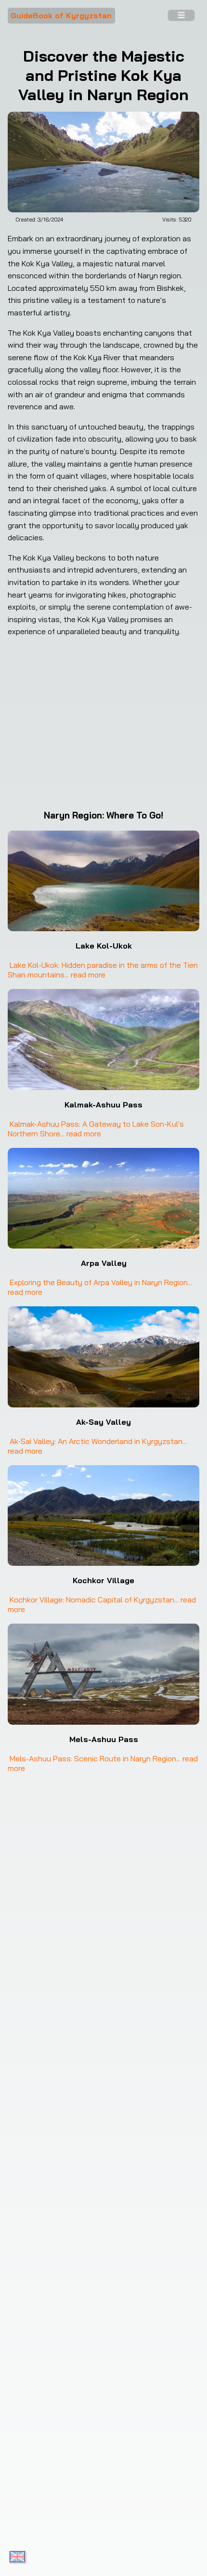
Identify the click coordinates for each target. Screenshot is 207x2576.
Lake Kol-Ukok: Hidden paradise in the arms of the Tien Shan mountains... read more (104, 970)
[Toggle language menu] (17, 2557)
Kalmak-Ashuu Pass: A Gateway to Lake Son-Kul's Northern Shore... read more (97, 1129)
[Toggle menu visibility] (181, 16)
